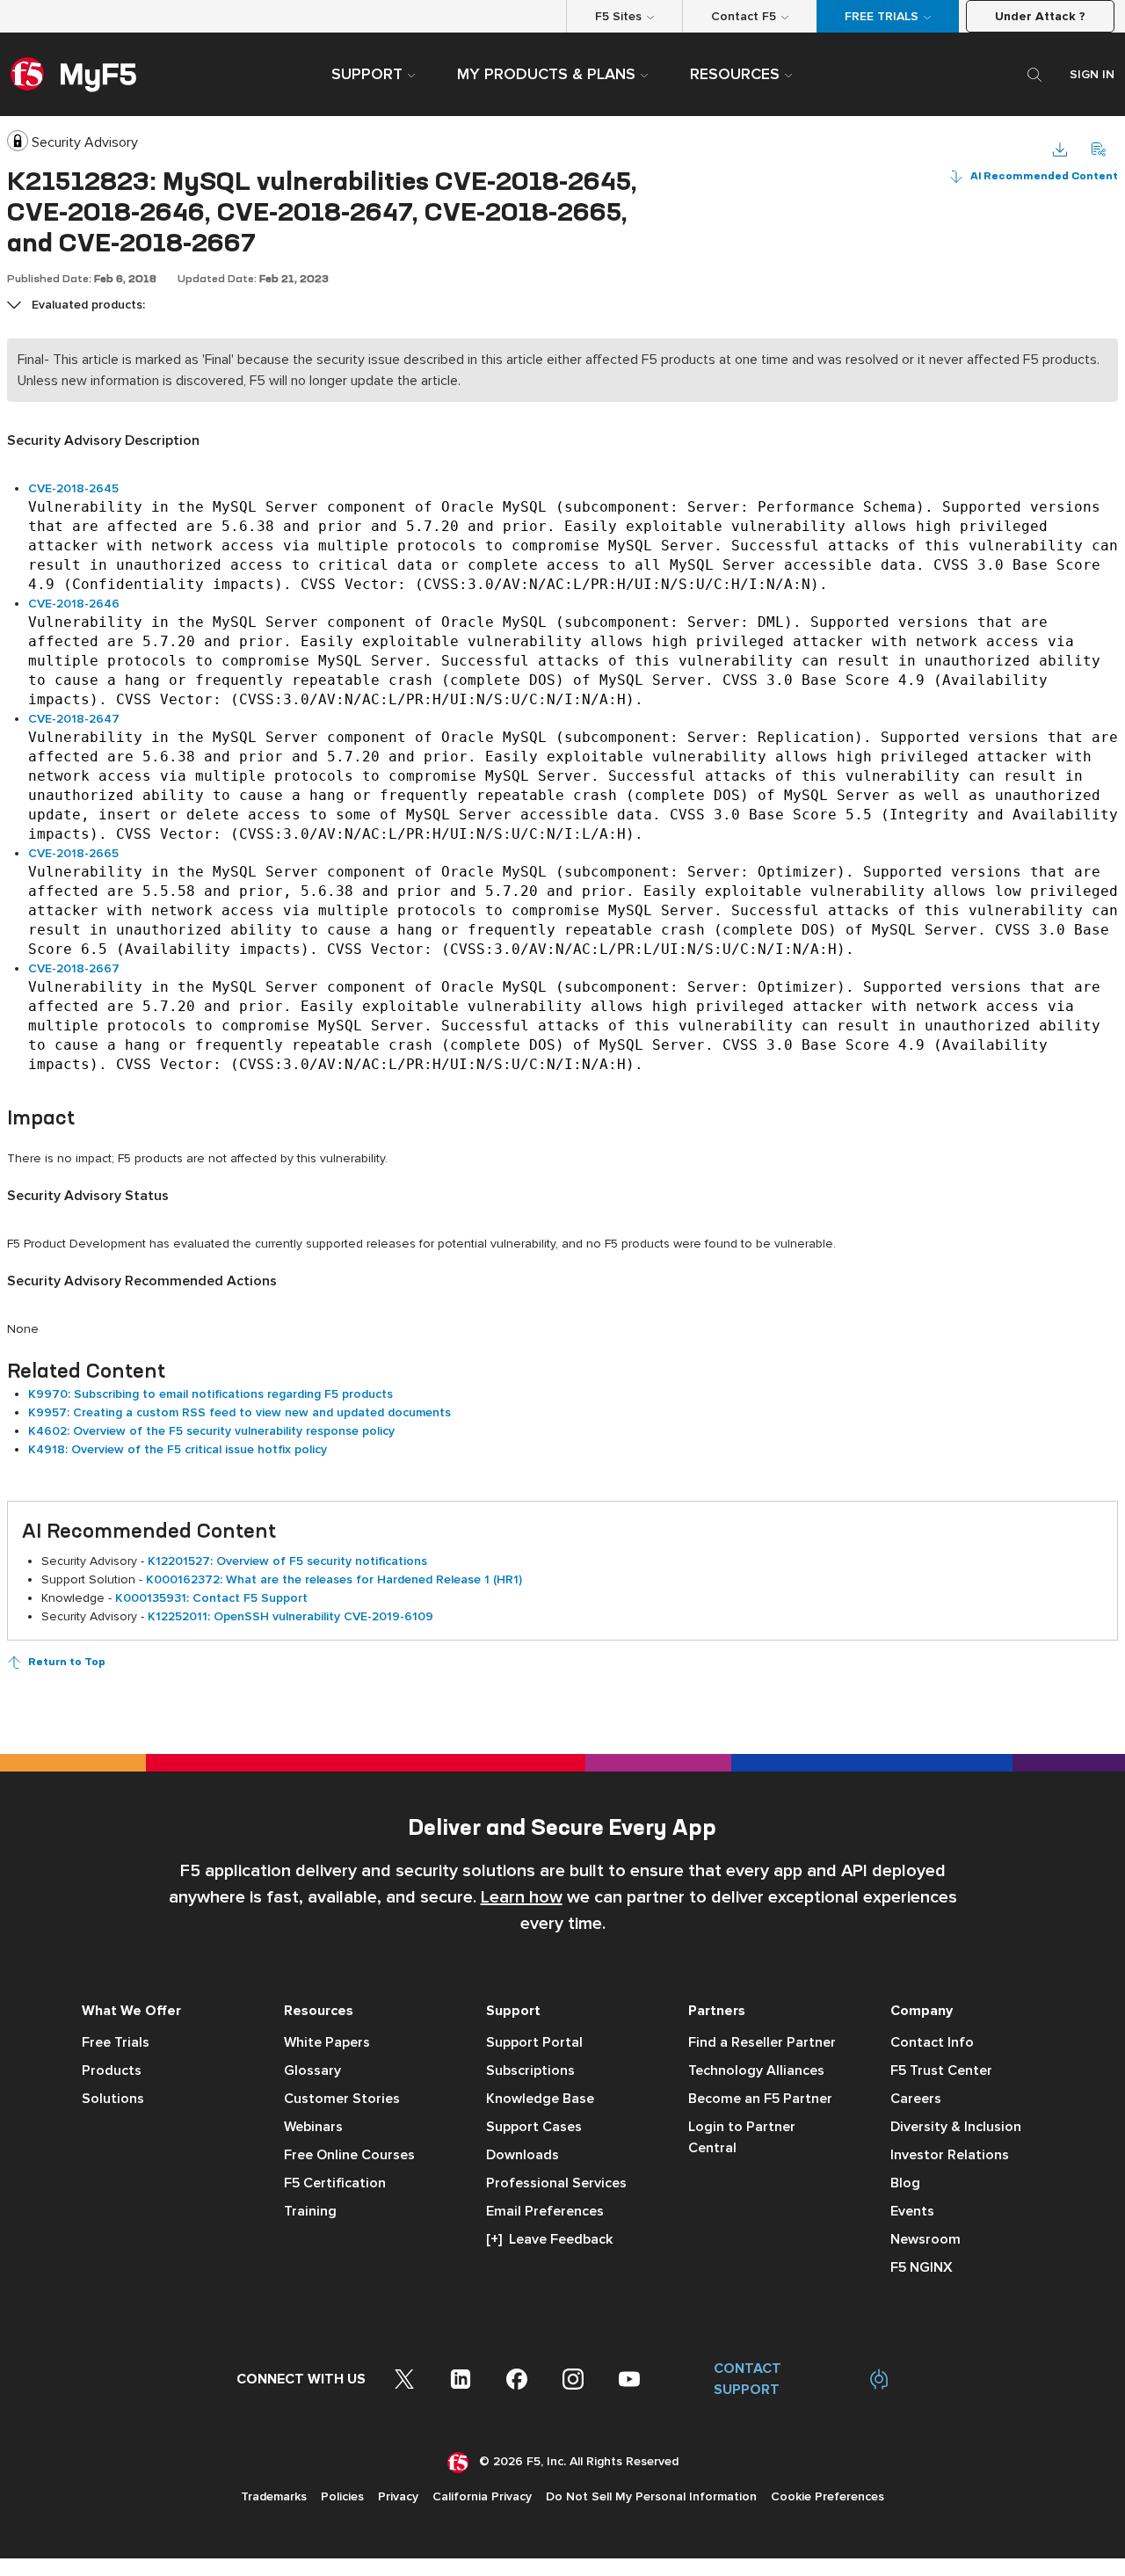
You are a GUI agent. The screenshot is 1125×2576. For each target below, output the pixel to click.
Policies (342, 2496)
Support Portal (534, 2042)
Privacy (398, 2496)
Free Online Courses (349, 2155)
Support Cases (534, 2127)
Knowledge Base (540, 2099)
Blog (905, 2183)
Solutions (113, 2099)
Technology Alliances (756, 2070)
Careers (916, 2099)
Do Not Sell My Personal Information (651, 2496)
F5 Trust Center (941, 2070)
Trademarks (274, 2496)
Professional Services (556, 2183)
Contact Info (932, 2042)
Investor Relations (950, 2155)
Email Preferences (545, 2211)
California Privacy (482, 2496)
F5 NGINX (922, 2267)
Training (310, 2211)
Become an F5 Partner (760, 2099)
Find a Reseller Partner (762, 2042)
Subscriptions (530, 2070)
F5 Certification (335, 2183)
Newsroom (925, 2239)
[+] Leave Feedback (549, 2239)
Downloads (523, 2155)
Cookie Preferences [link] (827, 2496)
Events (912, 2211)
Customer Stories (342, 2099)
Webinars (313, 2127)
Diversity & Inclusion (956, 2127)
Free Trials (116, 2042)
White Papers (327, 2042)
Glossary (312, 2070)
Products (112, 2070)
